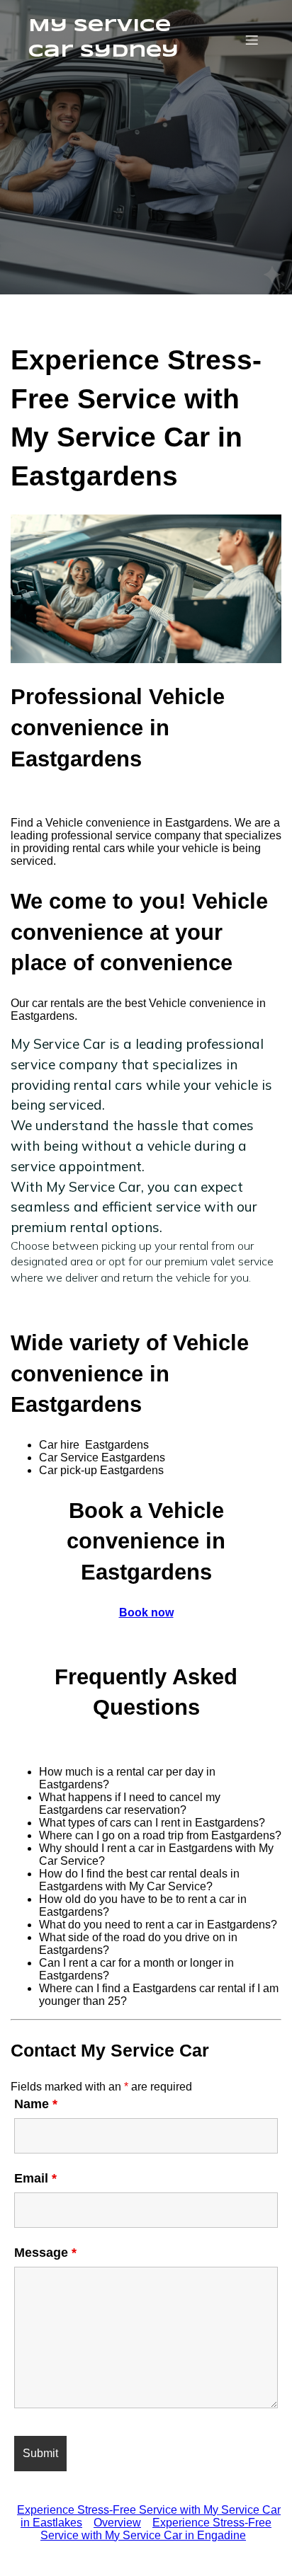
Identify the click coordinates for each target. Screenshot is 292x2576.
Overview (117, 2523)
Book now (146, 1612)
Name (36, 2104)
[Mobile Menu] (252, 40)
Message (45, 2253)
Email (35, 2178)
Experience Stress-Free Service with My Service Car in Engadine (156, 2529)
